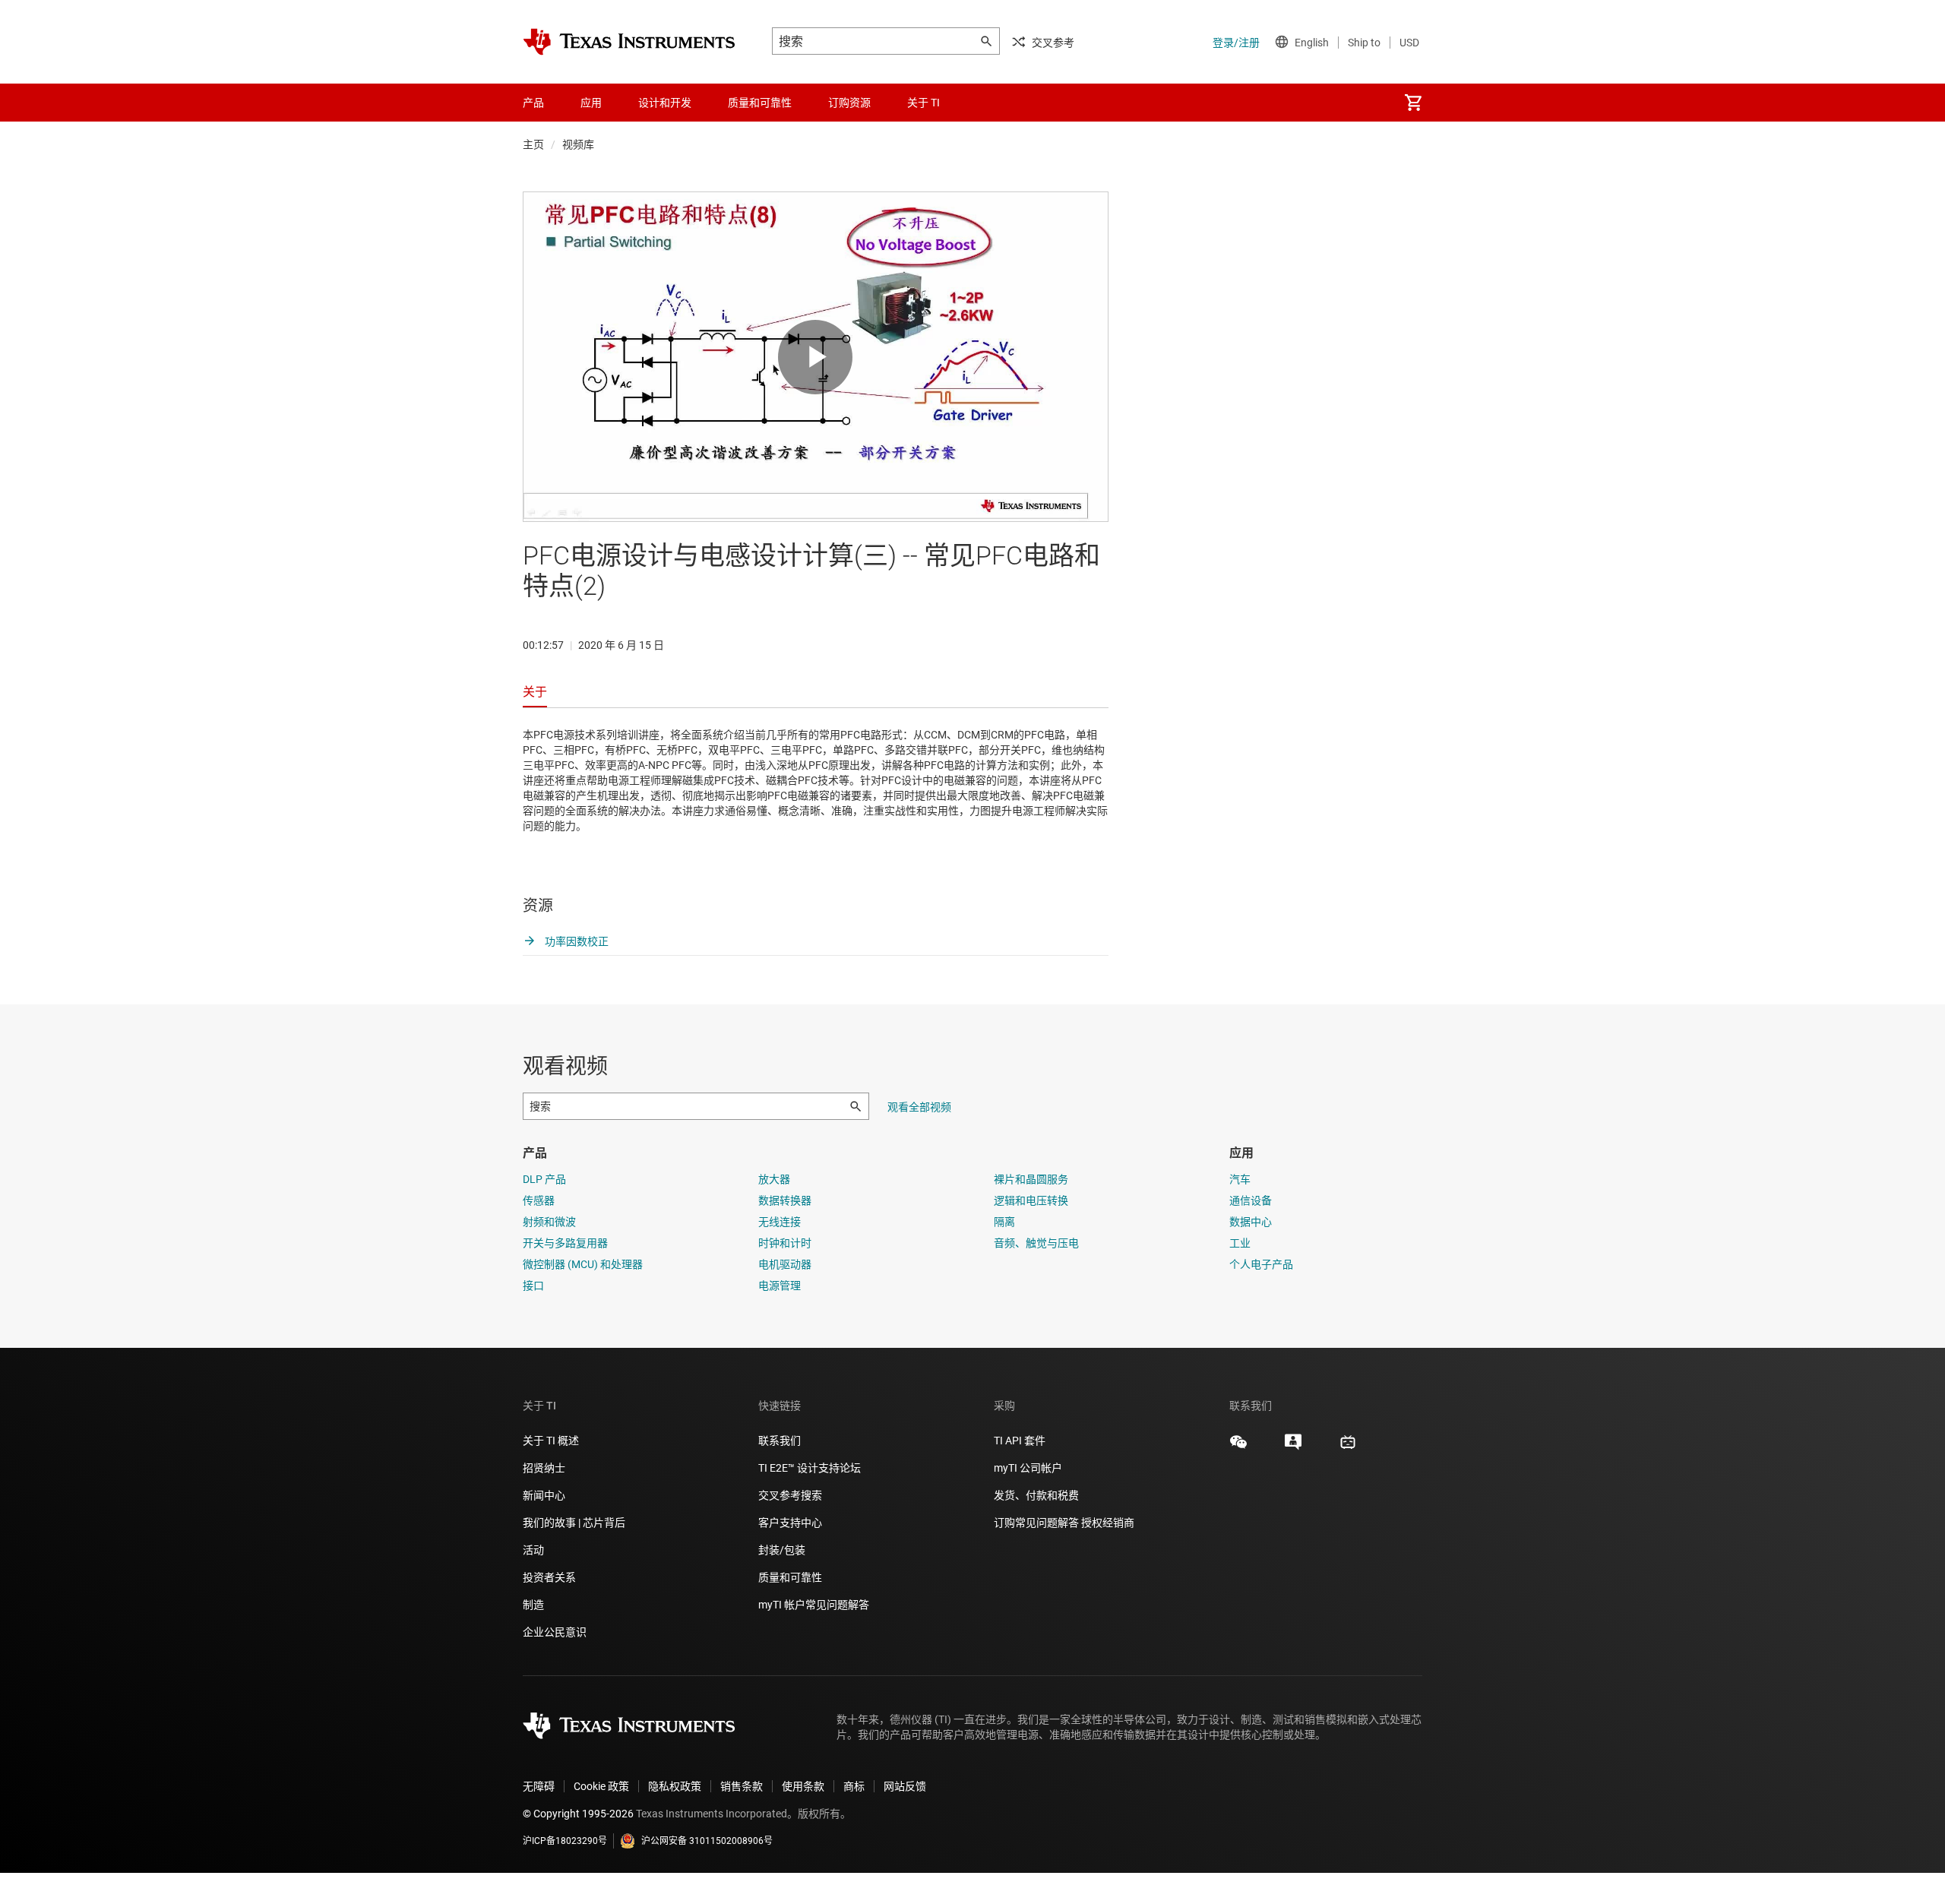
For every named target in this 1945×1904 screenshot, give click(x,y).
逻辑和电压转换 (1031, 1200)
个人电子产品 (1261, 1264)
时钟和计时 (785, 1243)
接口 (533, 1286)
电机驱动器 (785, 1264)
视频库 (578, 144)
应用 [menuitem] (591, 103)
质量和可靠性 (791, 1577)
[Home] (629, 42)
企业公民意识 (555, 1632)
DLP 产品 (544, 1179)
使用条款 (803, 1786)
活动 (533, 1550)
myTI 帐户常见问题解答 (814, 1605)
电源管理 (780, 1286)
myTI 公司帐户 (1028, 1468)
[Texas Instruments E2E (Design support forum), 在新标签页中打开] (1293, 1447)
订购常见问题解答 (1036, 1523)
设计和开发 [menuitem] (665, 103)
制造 (533, 1605)
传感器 (539, 1200)
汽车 (1240, 1179)
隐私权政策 (675, 1786)
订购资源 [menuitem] (849, 103)
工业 (1240, 1243)
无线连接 (780, 1222)
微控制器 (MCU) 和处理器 (583, 1264)
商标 (854, 1786)
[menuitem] (1413, 103)
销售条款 (742, 1786)
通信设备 (1251, 1200)
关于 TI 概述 (551, 1441)
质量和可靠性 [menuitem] (760, 103)
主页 (533, 144)
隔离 (1004, 1222)
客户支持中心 (790, 1523)
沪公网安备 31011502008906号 (707, 1841)
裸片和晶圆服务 (1031, 1179)
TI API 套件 (1020, 1441)
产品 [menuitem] (533, 103)
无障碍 (539, 1786)
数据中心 (1251, 1222)
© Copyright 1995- (578, 1814)
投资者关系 (549, 1577)
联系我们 (780, 1441)
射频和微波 (549, 1222)
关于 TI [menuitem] (923, 103)
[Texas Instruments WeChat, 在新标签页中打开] (1238, 1447)
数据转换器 (785, 1200)
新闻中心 (544, 1495)
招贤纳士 (544, 1468)
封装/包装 (782, 1550)
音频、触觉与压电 (1036, 1243)
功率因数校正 (576, 941)
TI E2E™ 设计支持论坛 (810, 1468)
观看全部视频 (919, 1107)
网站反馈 (905, 1786)
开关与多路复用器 (565, 1243)
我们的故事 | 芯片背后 (574, 1523)
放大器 (774, 1179)
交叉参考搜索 (790, 1495)
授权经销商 (1108, 1523)
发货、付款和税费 (1036, 1495)
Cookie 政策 (601, 1786)
